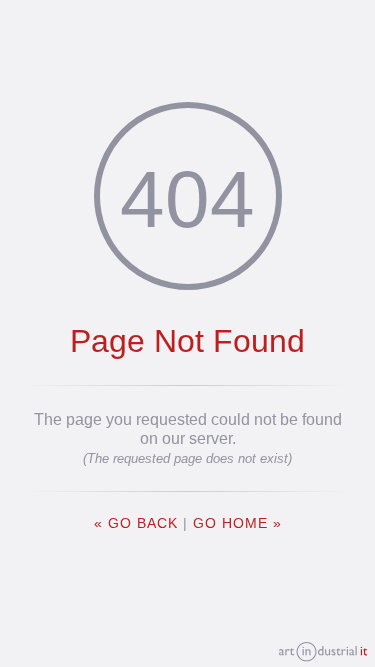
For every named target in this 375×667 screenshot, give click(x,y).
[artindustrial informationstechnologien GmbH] (323, 652)
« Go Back (136, 523)
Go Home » (237, 523)
